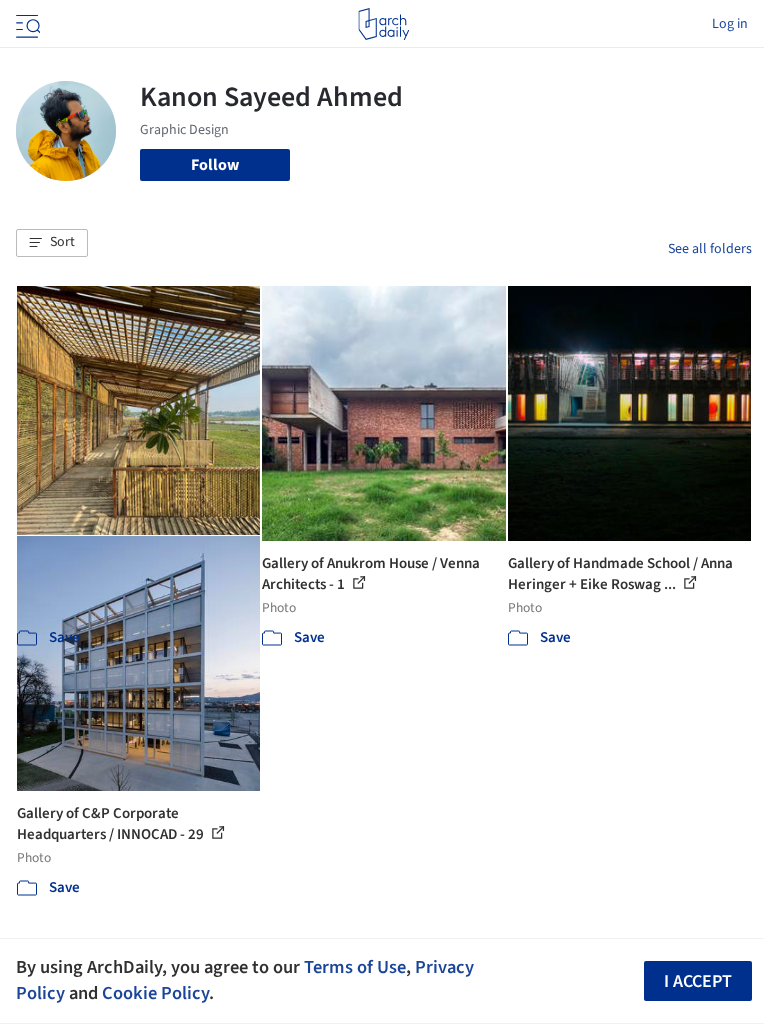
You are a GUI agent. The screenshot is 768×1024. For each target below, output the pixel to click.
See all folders (710, 249)
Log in (730, 24)
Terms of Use (355, 967)
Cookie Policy (155, 993)
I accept (698, 981)
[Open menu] (26, 24)
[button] (52, 243)
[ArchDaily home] (383, 24)
